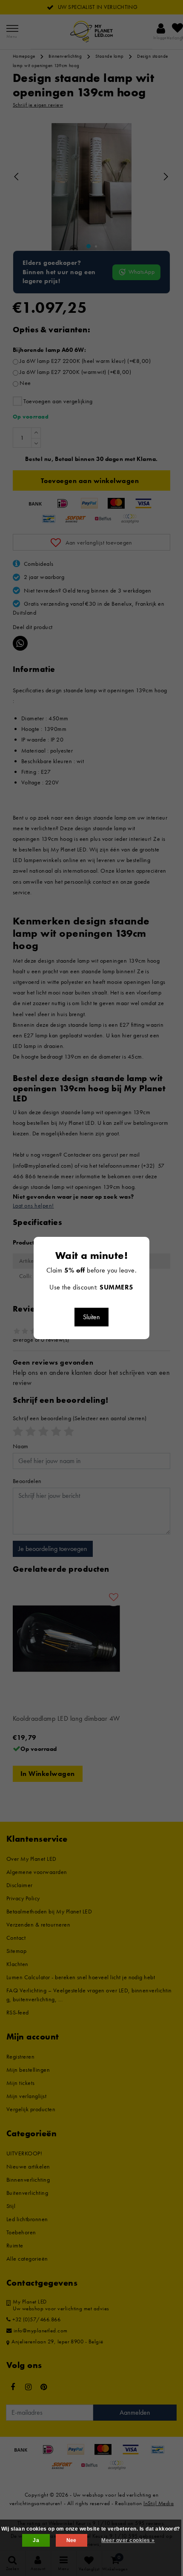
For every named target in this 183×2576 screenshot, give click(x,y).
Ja (36, 2540)
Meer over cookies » (128, 2540)
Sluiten (91, 1317)
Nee (71, 2540)
